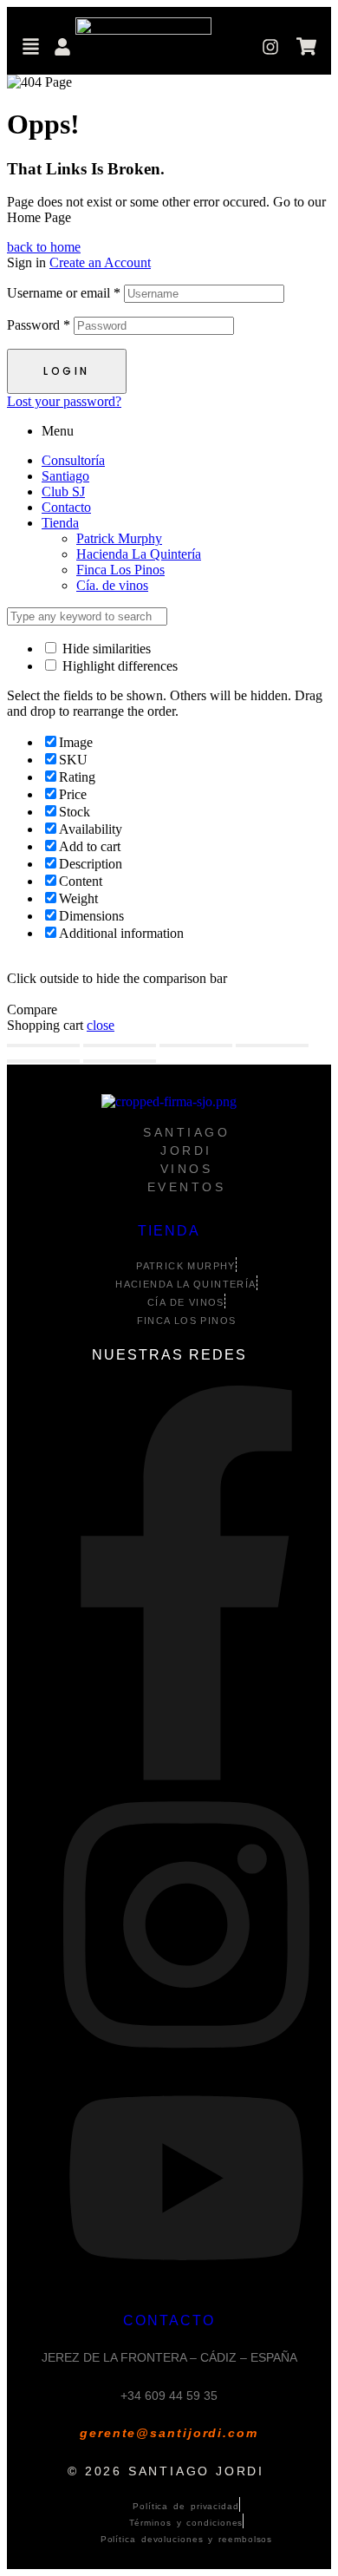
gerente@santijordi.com (169, 2433)
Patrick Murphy (119, 538)
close (101, 1025)
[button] (31, 49)
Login (67, 371)
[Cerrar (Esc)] (272, 1045)
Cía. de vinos (112, 585)
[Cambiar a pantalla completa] (120, 1045)
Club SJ (63, 492)
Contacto (66, 507)
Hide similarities (105, 649)
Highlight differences (118, 666)
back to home (44, 247)
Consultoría (73, 460)
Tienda (60, 523)
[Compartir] (196, 1045)
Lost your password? (64, 401)
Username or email (64, 293)
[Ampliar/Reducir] (43, 1045)
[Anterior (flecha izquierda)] (43, 1061)
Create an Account (100, 262)
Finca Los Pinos (120, 570)
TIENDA (169, 1231)
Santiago (65, 476)
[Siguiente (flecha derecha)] (120, 1061)
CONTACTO (169, 2320)
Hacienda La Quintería (139, 554)
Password (39, 325)
